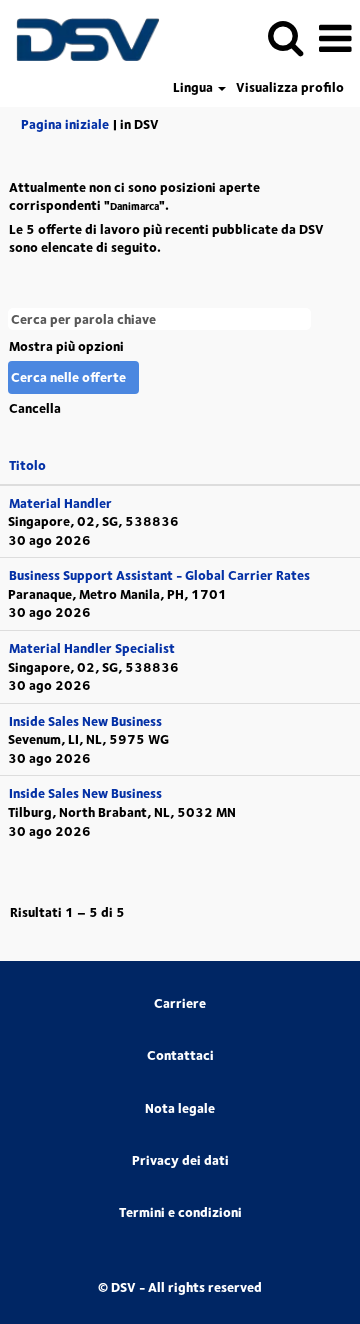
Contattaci (180, 1055)
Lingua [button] (194, 87)
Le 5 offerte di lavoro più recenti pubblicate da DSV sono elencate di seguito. (166, 238)
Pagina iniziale (65, 124)
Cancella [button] (35, 408)
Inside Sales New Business (85, 721)
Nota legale (180, 1108)
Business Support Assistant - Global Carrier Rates (159, 575)
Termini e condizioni (180, 1212)
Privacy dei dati (180, 1160)
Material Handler (60, 503)
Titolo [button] (27, 465)
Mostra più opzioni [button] (66, 346)
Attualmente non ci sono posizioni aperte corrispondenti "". (134, 196)
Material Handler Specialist (92, 648)
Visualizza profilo (290, 87)
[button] (335, 37)
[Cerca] (285, 36)
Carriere (180, 1003)
